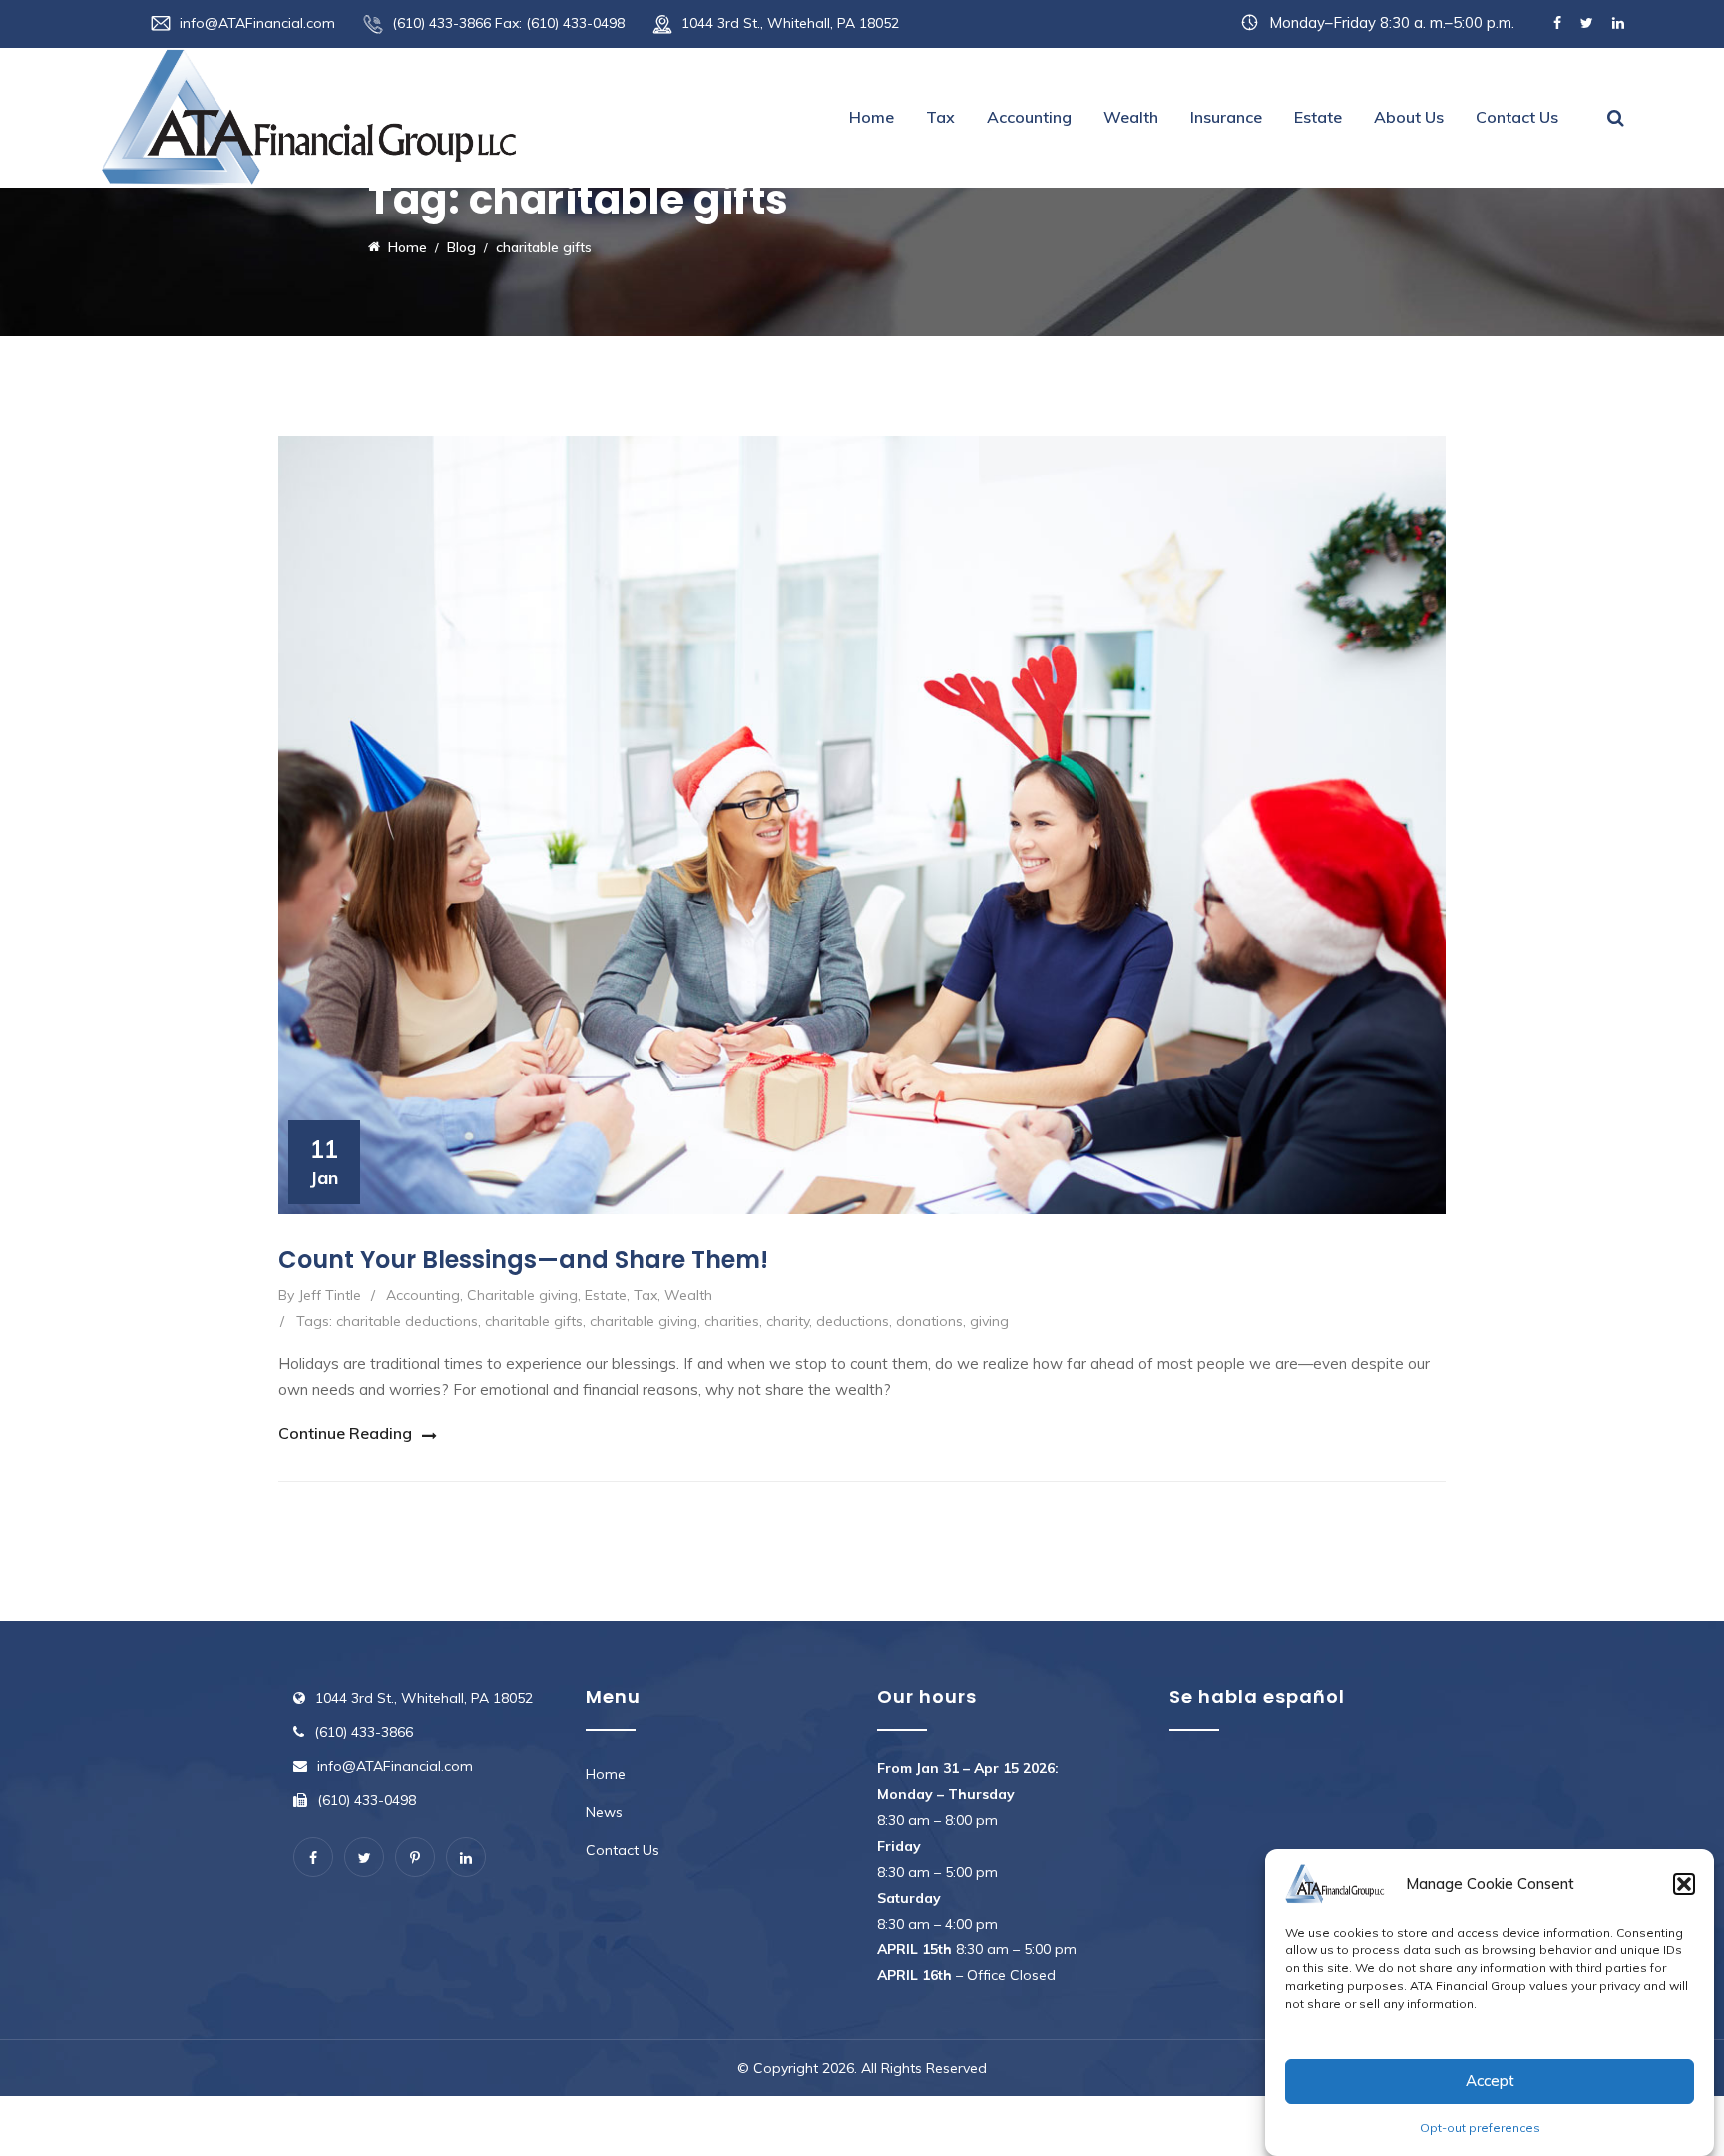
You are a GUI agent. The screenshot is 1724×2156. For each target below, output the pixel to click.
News (604, 1812)
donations (929, 1321)
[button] (1684, 1884)
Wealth (1131, 117)
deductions (853, 1321)
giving (989, 1321)
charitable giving (644, 1321)
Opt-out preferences (1480, 2128)
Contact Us (1517, 117)
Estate (1318, 117)
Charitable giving (522, 1295)
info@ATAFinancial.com (257, 23)
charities (732, 1321)
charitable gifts (534, 1321)
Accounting (1029, 117)
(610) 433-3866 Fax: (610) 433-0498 (508, 23)
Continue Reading (345, 1433)
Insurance (1226, 117)
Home (871, 117)
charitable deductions (407, 1321)
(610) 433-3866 (364, 1732)
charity (788, 1321)
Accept (1490, 2082)
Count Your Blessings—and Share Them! (523, 1260)
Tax (940, 117)
